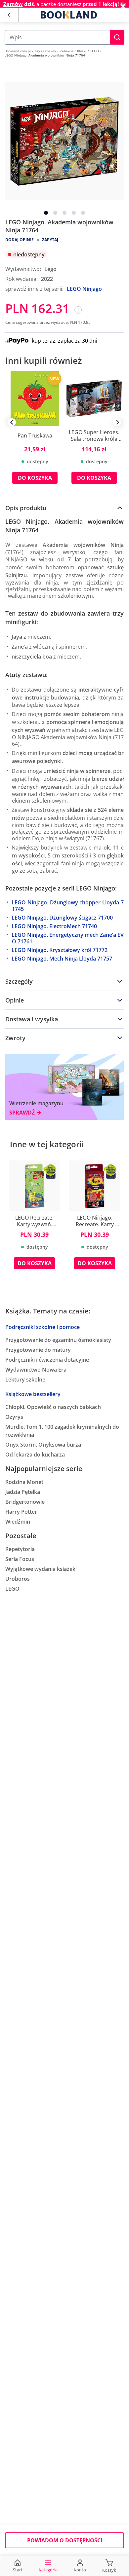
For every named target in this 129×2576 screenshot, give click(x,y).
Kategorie (48, 2570)
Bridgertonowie (25, 1502)
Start (18, 2570)
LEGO (12, 1589)
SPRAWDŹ (22, 1113)
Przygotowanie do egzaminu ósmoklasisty (58, 1340)
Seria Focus (20, 1559)
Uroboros (18, 1579)
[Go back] (9, 15)
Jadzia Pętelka (23, 1492)
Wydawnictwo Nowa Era (36, 1370)
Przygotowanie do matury (38, 1350)
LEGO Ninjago (84, 289)
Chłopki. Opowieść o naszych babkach (53, 1407)
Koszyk (109, 2570)
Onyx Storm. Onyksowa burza (43, 1445)
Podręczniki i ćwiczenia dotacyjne (47, 1360)
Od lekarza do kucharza (35, 1455)
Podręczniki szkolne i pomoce (43, 1327)
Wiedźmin (18, 1522)
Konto (80, 2570)
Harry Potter (21, 1512)
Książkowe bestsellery (33, 1394)
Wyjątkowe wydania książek (40, 1569)
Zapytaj (50, 240)
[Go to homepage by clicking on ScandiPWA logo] (69, 15)
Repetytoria (20, 1549)
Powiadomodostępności (65, 2540)
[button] (117, 37)
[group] (35, 432)
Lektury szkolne (25, 1380)
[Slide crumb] (46, 213)
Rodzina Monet (24, 1482)
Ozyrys (14, 1417)
